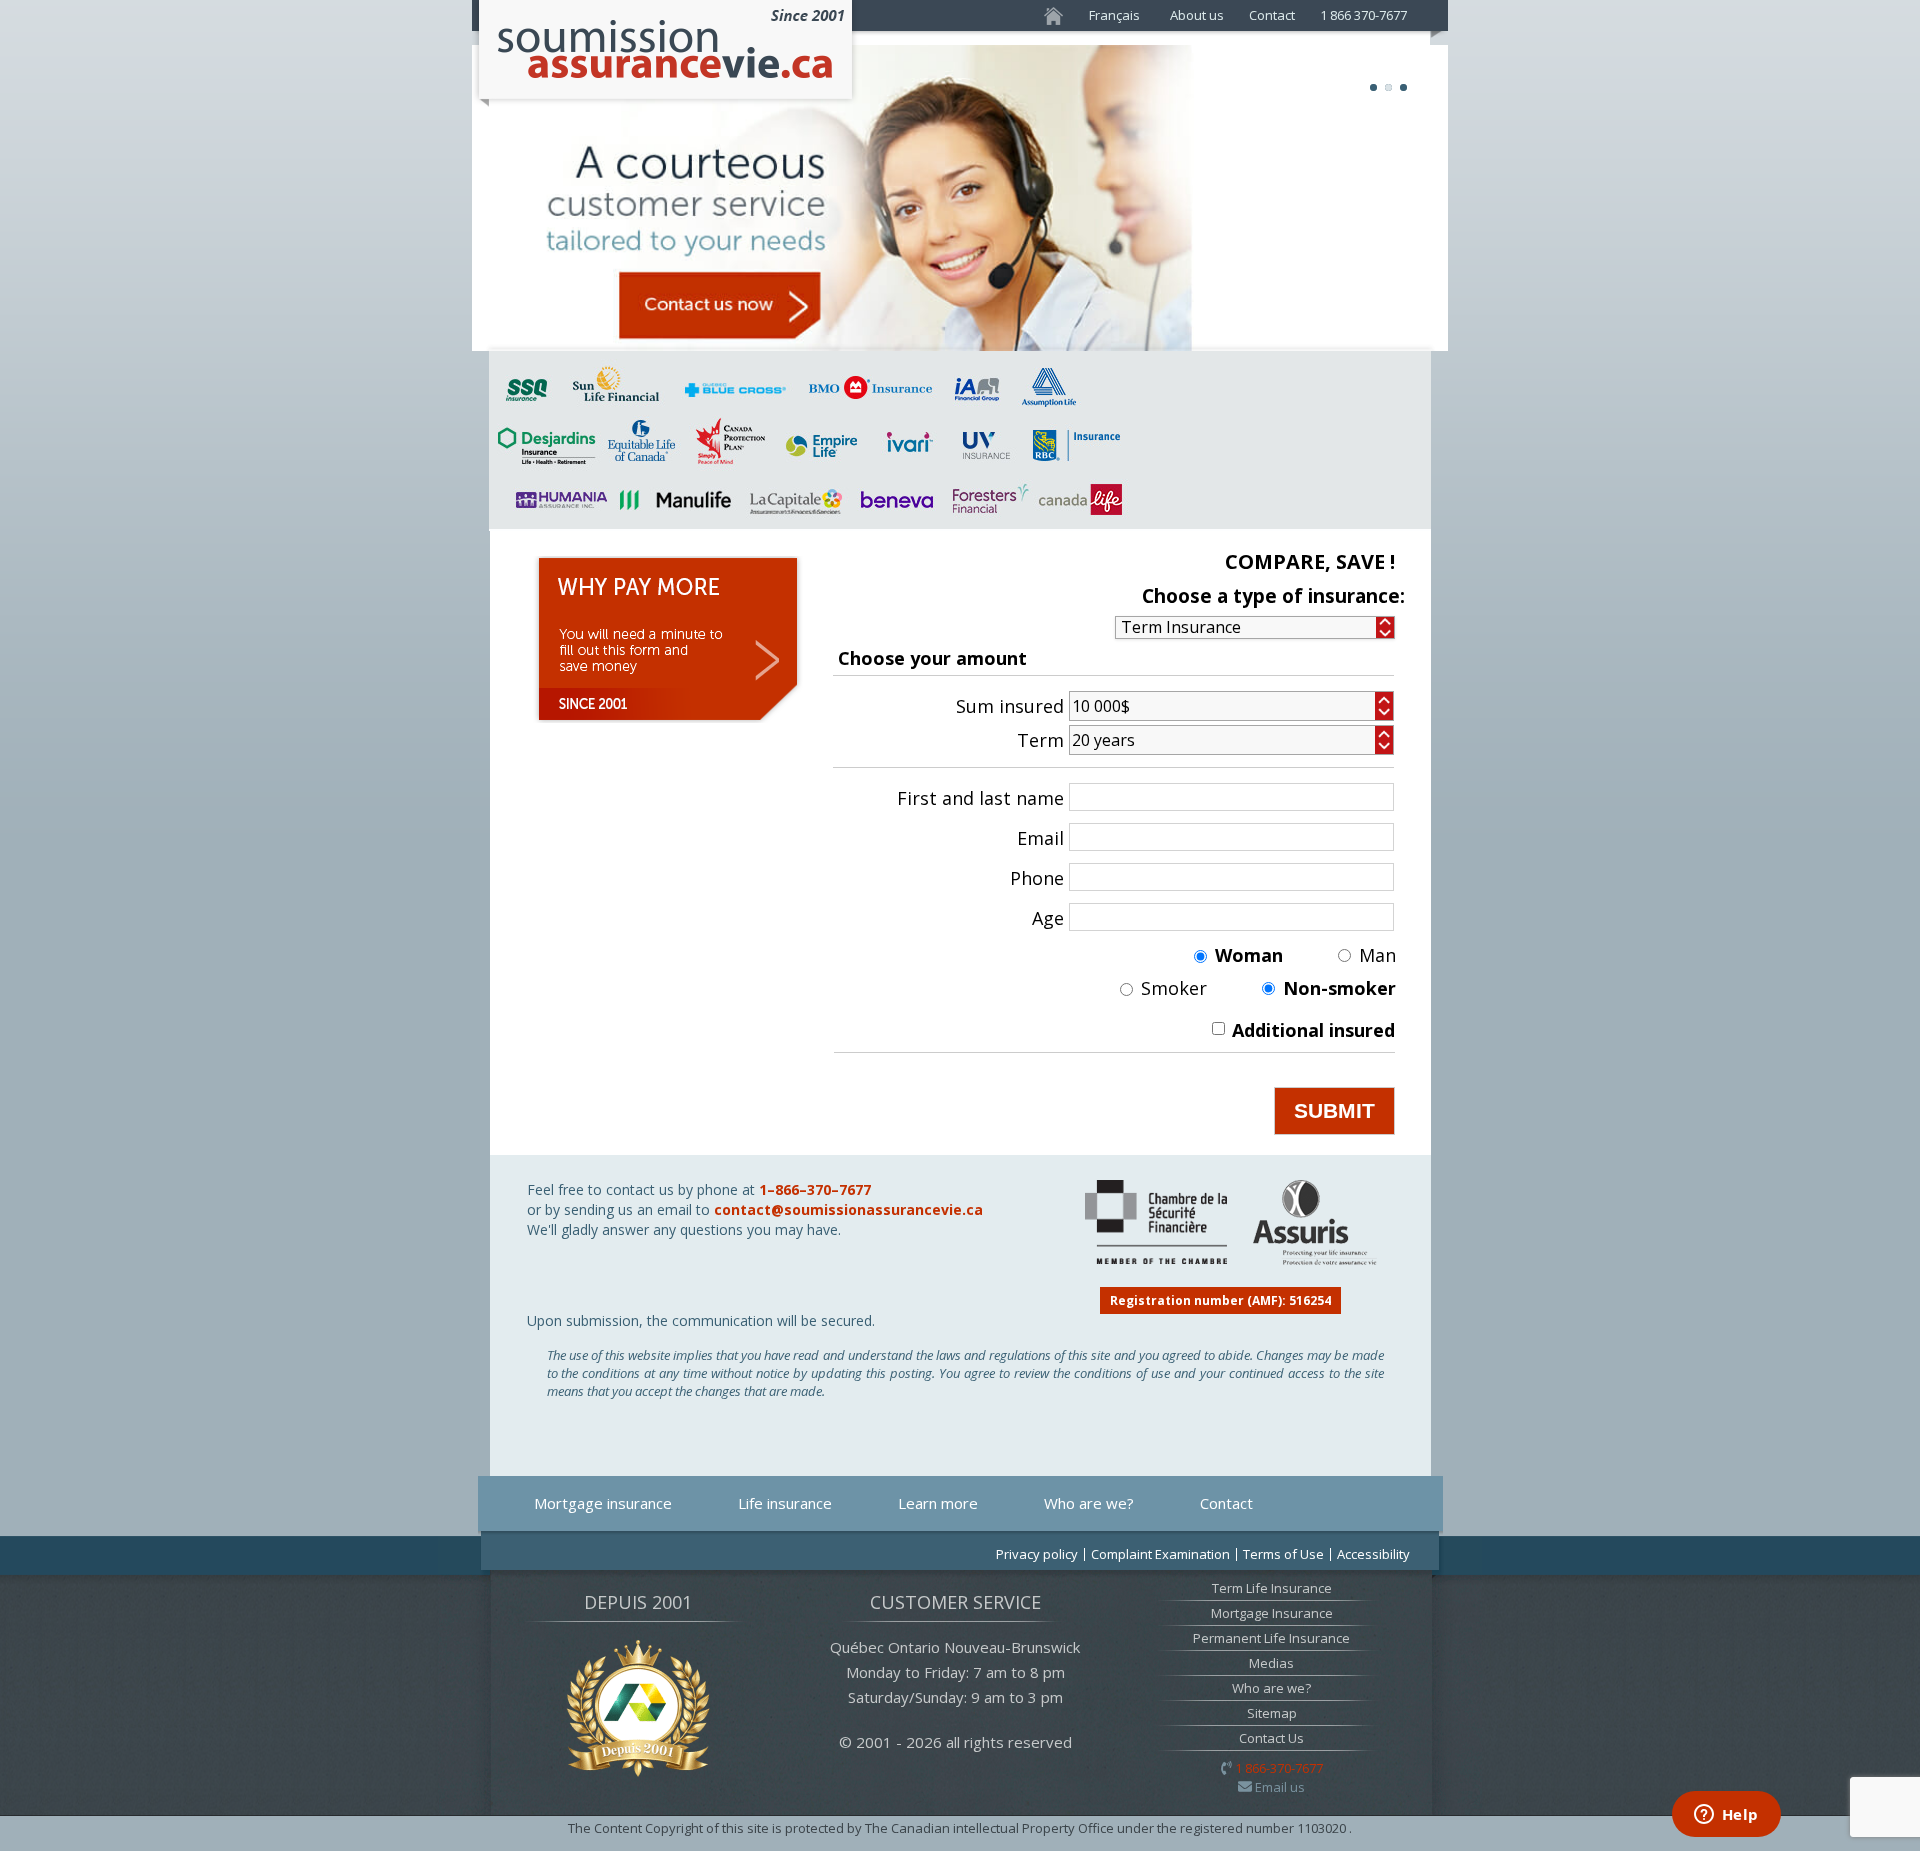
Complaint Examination (1160, 1554)
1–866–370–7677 (815, 1189)
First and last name (980, 798)
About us (1197, 15)
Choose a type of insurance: (1273, 596)
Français (1114, 15)
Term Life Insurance (1272, 1588)
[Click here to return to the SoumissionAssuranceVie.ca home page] (665, 102)
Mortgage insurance (603, 1503)
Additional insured (1313, 1030)
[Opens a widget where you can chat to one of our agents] (1726, 1816)
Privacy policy (1037, 1554)
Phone (1037, 878)
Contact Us (1271, 1738)
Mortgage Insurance (1272, 1613)
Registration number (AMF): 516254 (1220, 1300)
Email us (1280, 1787)
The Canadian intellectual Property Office (991, 1828)
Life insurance (785, 1503)
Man (1377, 955)
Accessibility (1373, 1554)
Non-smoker (1339, 988)
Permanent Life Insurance (1271, 1638)
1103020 (1323, 1828)
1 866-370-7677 (1279, 1768)
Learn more (938, 1503)
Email (1040, 838)
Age (1048, 918)
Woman (1249, 955)
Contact (1272, 15)
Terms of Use (1283, 1554)
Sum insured (1010, 706)
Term (1040, 740)
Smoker (1174, 988)
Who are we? (1089, 1503)
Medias (1271, 1663)
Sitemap (1272, 1713)
